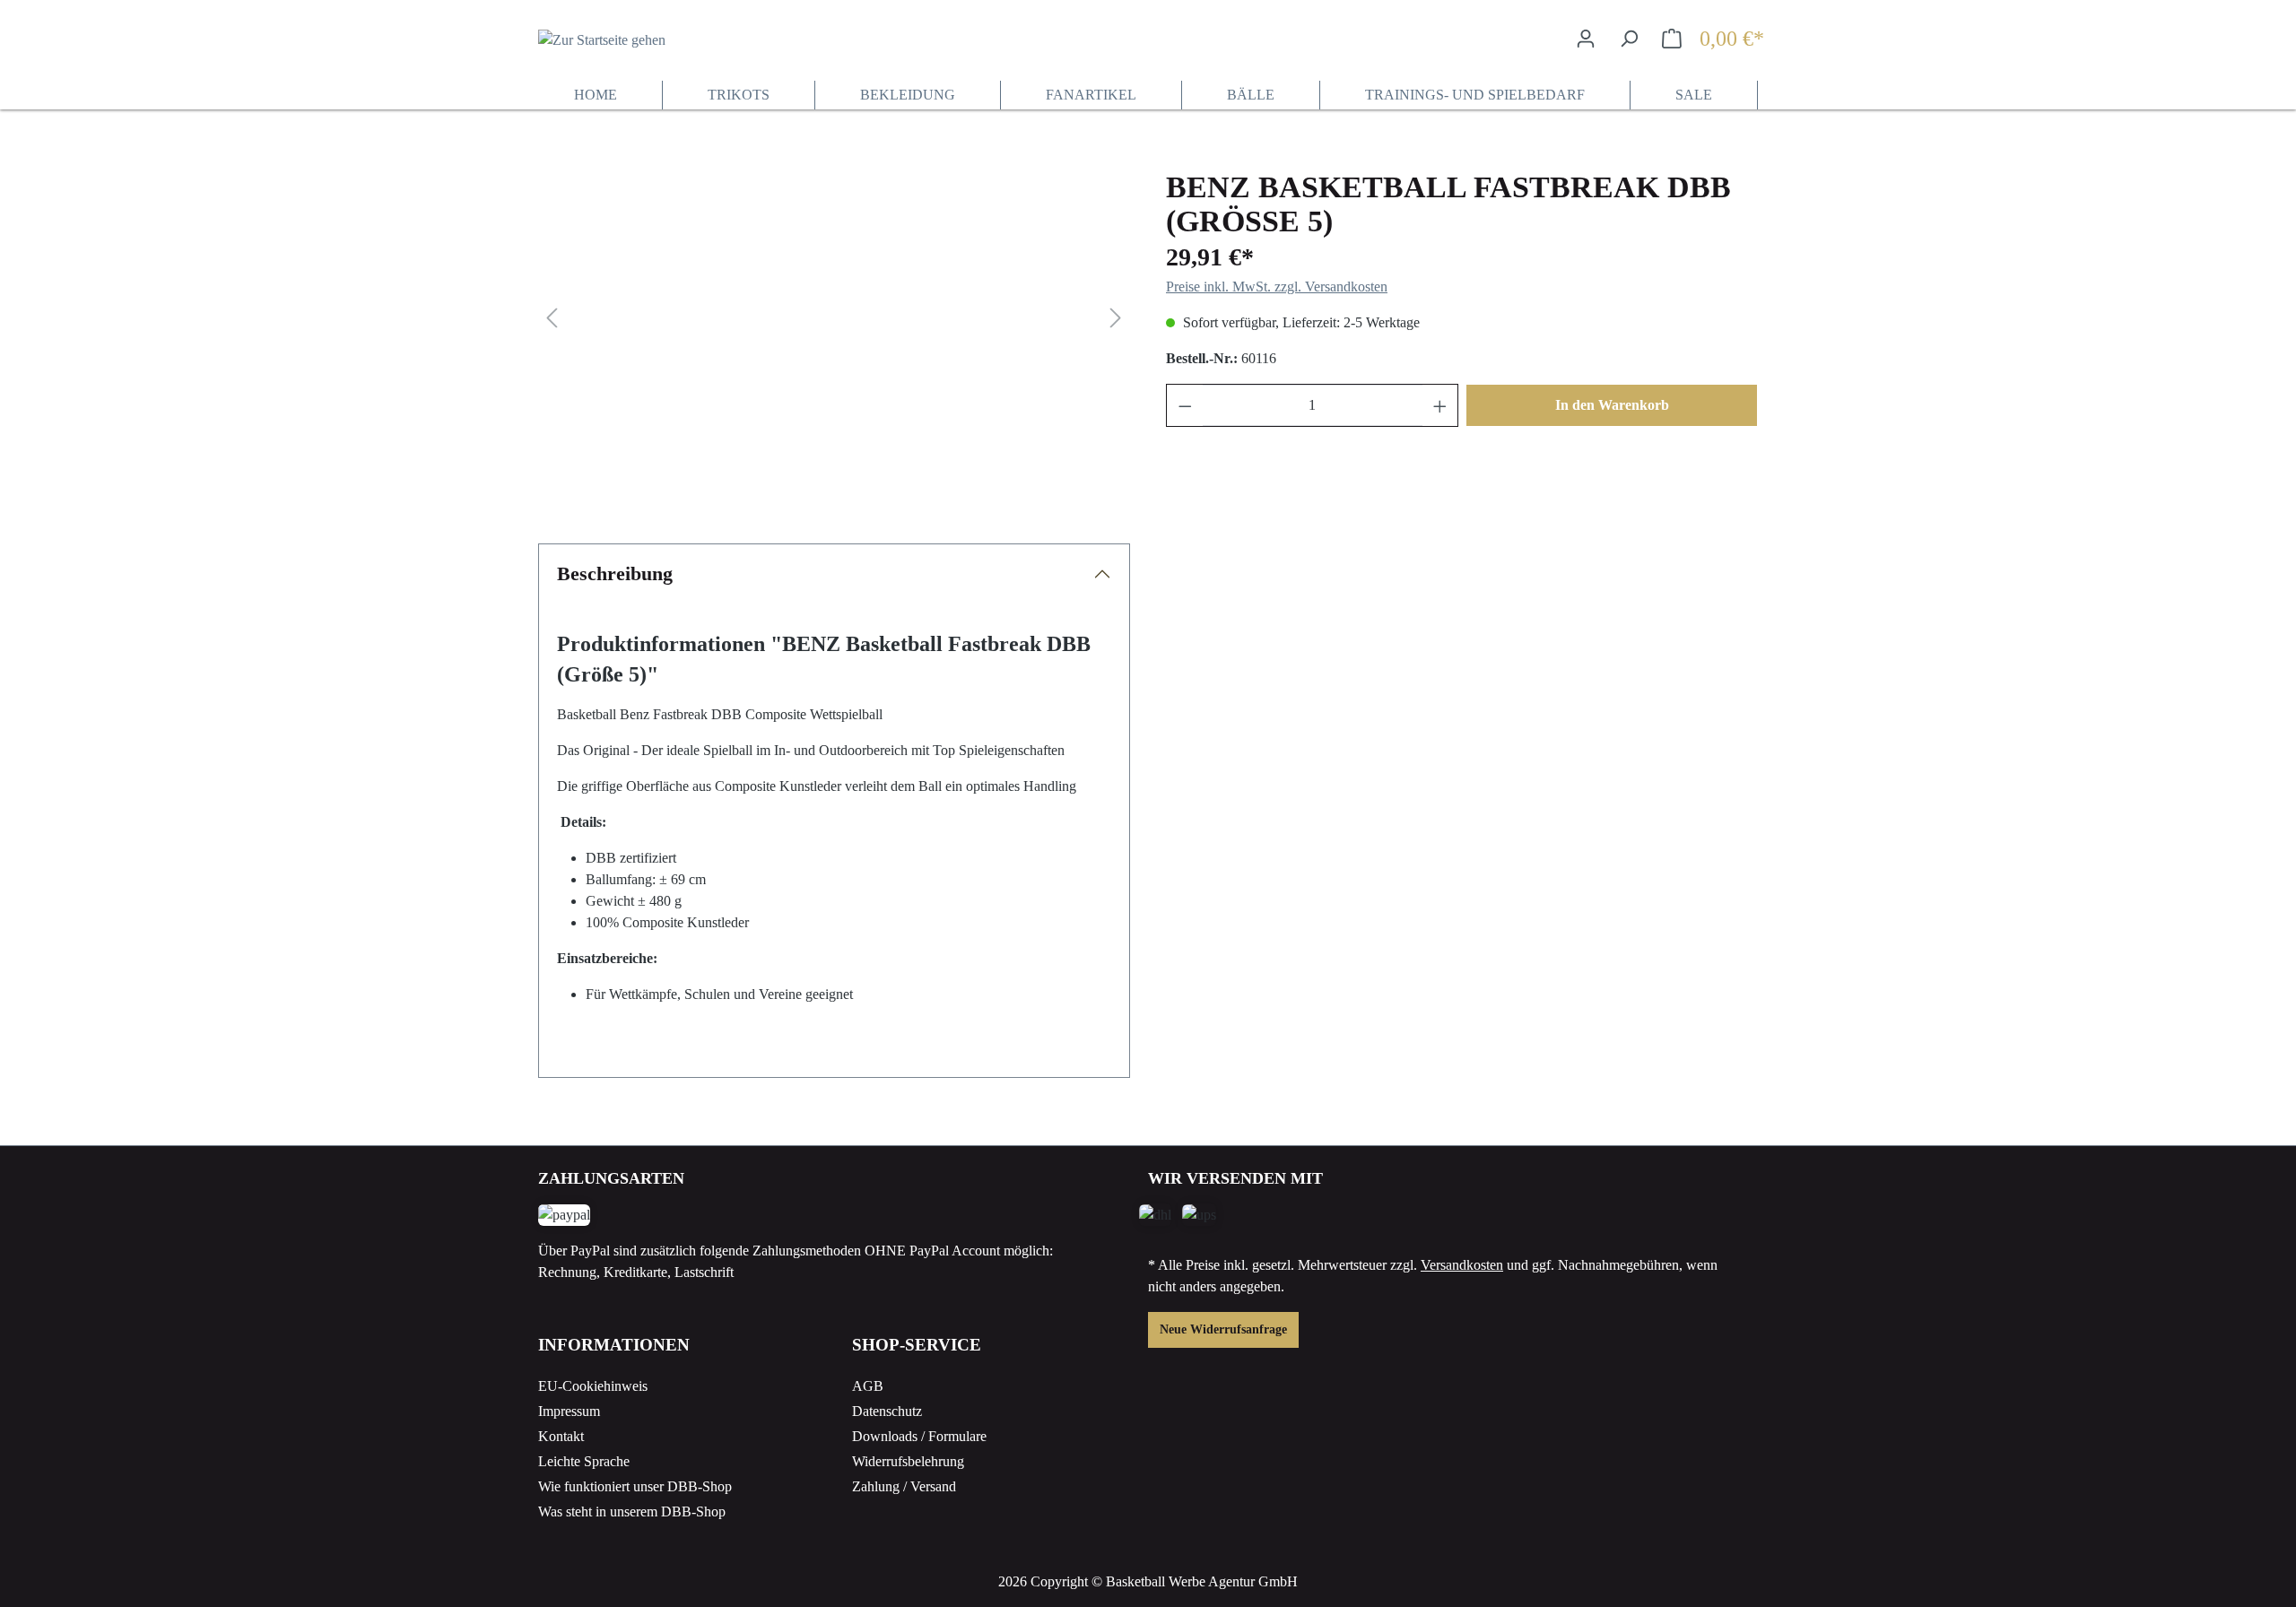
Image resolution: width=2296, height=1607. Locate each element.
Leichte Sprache (584, 1461)
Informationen (614, 1345)
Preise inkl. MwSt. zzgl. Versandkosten (1277, 287)
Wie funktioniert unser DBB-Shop (635, 1486)
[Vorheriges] (552, 319)
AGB (868, 1386)
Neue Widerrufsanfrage (1223, 1329)
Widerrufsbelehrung (908, 1461)
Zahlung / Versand (904, 1486)
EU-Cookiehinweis (593, 1386)
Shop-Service (917, 1345)
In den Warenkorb (1612, 405)
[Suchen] (1629, 39)
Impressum (569, 1411)
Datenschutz (887, 1411)
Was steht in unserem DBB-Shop (632, 1511)
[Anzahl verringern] (1185, 405)
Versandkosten (1462, 1265)
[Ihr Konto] (1586, 39)
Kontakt (561, 1436)
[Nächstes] (1116, 319)
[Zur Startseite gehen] (628, 40)
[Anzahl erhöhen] (1440, 405)
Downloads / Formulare (919, 1436)
